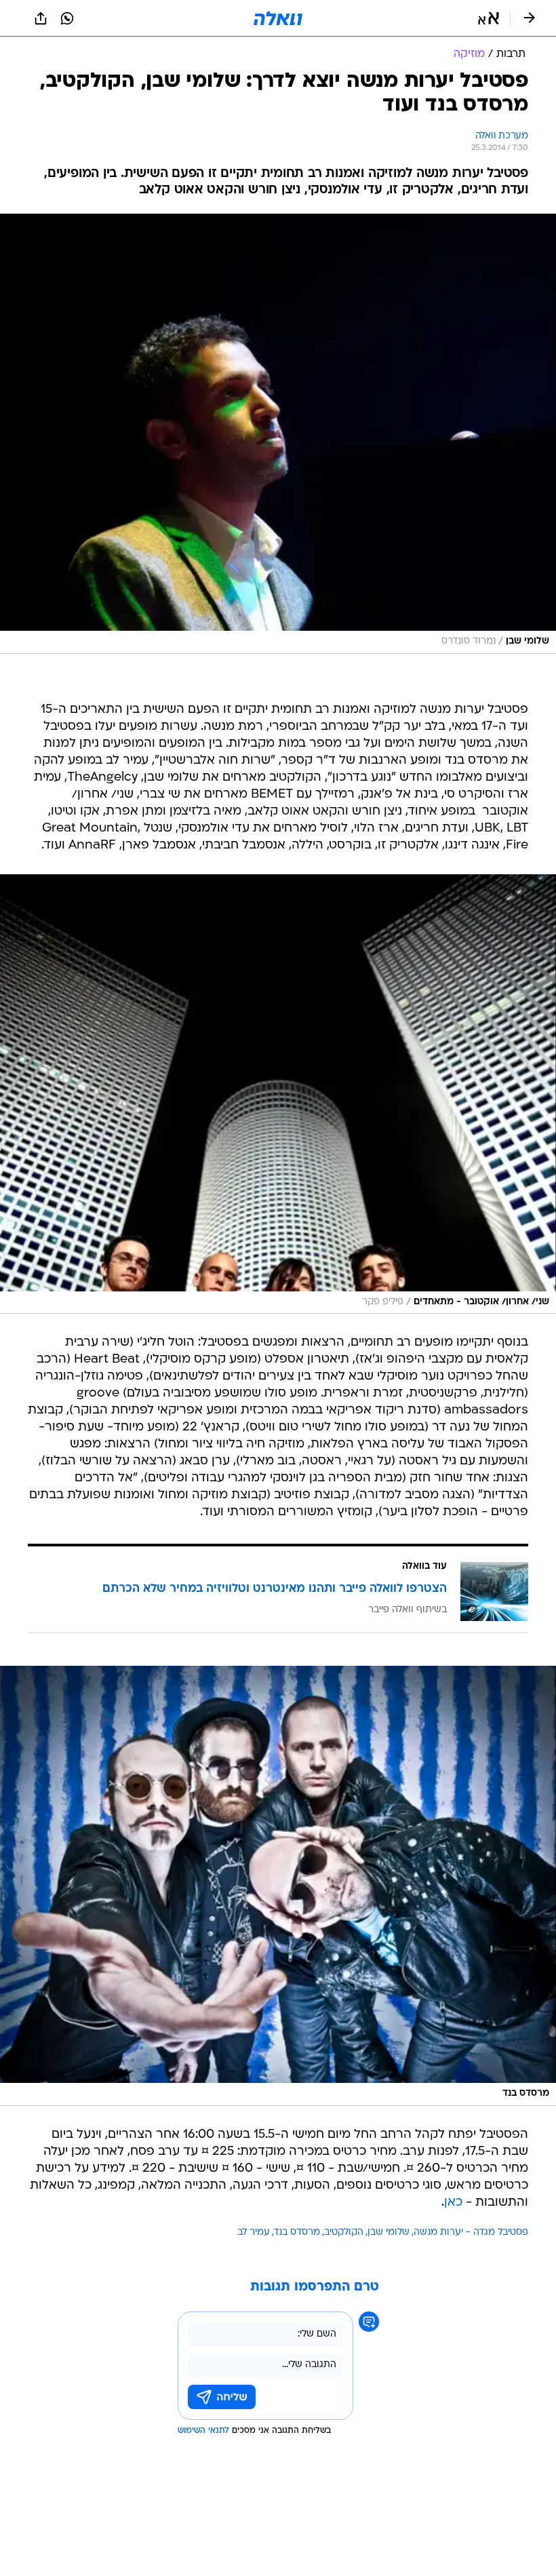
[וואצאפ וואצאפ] (67, 18)
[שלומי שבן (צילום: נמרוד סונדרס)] (278, 434)
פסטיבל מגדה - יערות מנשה (471, 2232)
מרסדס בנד (297, 2232)
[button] (489, 18)
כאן (453, 2203)
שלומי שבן (389, 2232)
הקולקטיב (344, 2232)
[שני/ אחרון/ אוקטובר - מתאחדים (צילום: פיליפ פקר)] (278, 1094)
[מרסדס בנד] (278, 1886)
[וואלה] (278, 18)
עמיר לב (254, 2232)
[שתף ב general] (41, 18)
